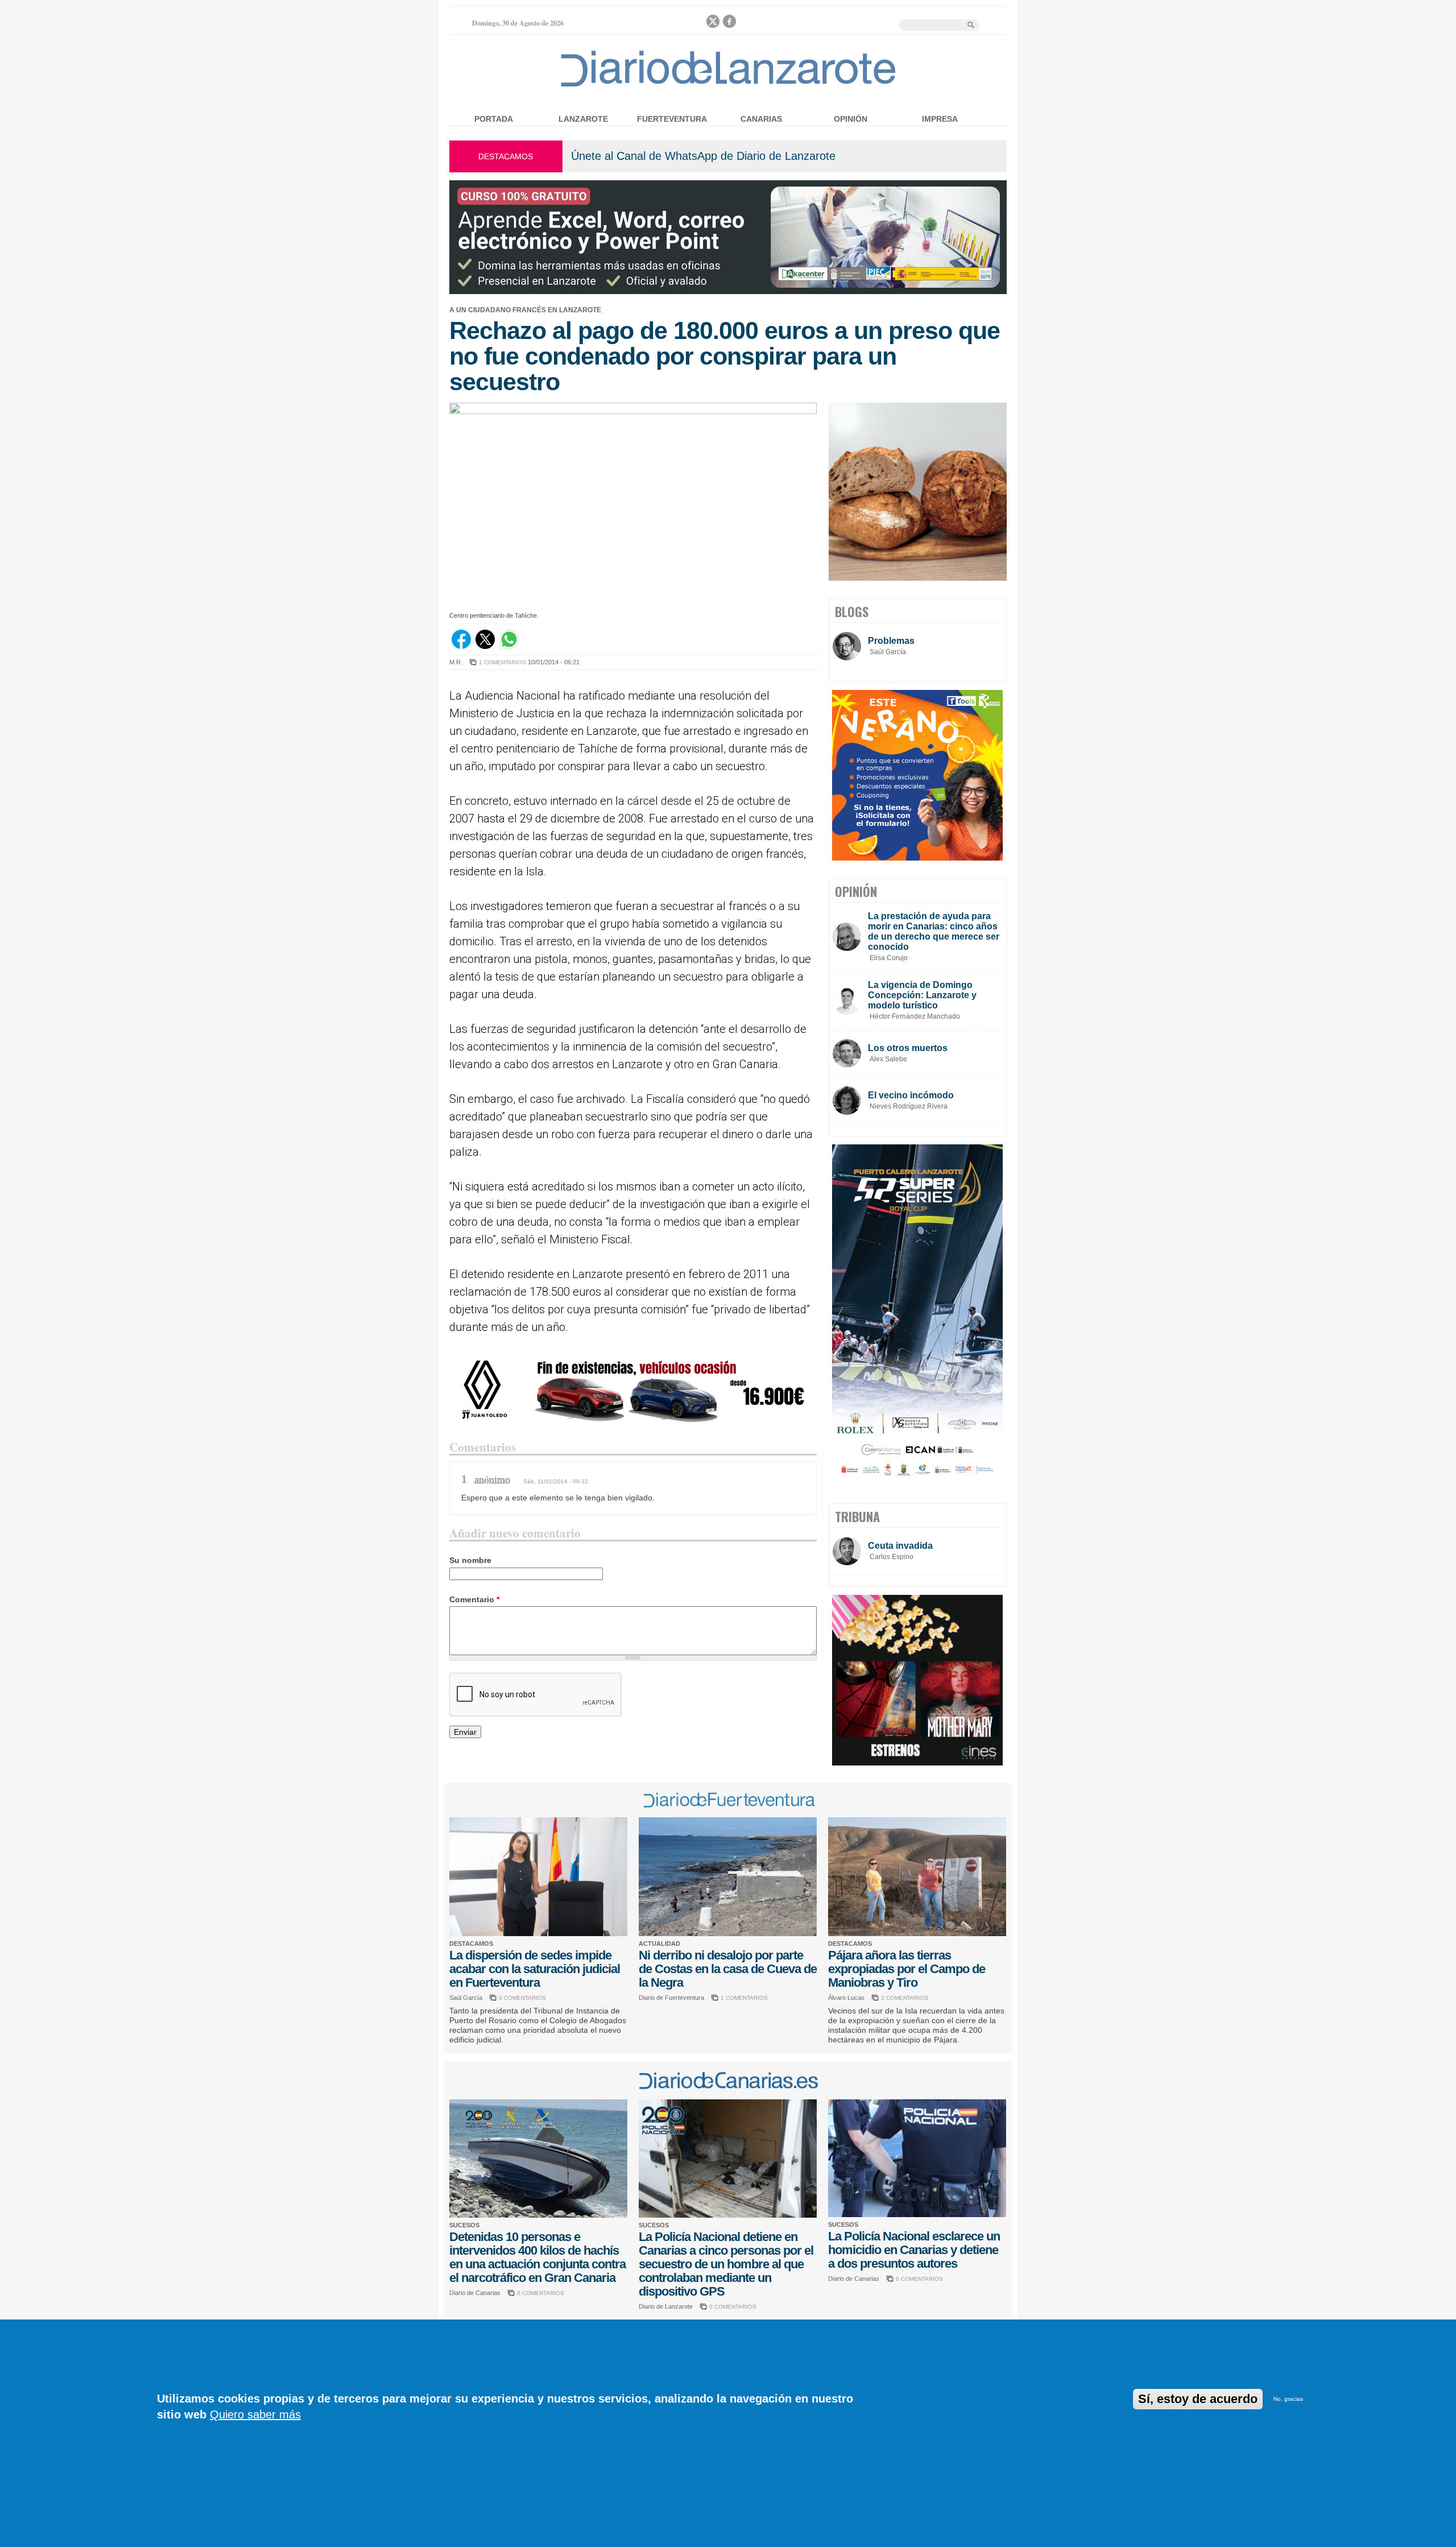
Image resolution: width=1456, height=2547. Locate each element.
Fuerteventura (672, 119)
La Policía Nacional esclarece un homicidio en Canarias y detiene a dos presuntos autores (914, 2250)
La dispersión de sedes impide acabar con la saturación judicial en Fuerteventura (535, 1969)
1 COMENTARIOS (502, 662)
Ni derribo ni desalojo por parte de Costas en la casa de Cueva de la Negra (728, 1969)
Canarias (761, 119)
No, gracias (1288, 2399)
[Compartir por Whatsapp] (509, 646)
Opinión (851, 119)
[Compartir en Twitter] (485, 646)
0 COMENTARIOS (522, 1998)
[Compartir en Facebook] (461, 646)
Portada (494, 119)
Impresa (940, 119)
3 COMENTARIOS (905, 1998)
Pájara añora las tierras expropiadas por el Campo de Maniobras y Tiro (907, 1969)
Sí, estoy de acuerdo (1198, 2399)
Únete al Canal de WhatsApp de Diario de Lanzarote (703, 156)
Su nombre (470, 1560)
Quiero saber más (255, 2414)
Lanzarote (583, 119)
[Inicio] (728, 86)
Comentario (474, 1599)
